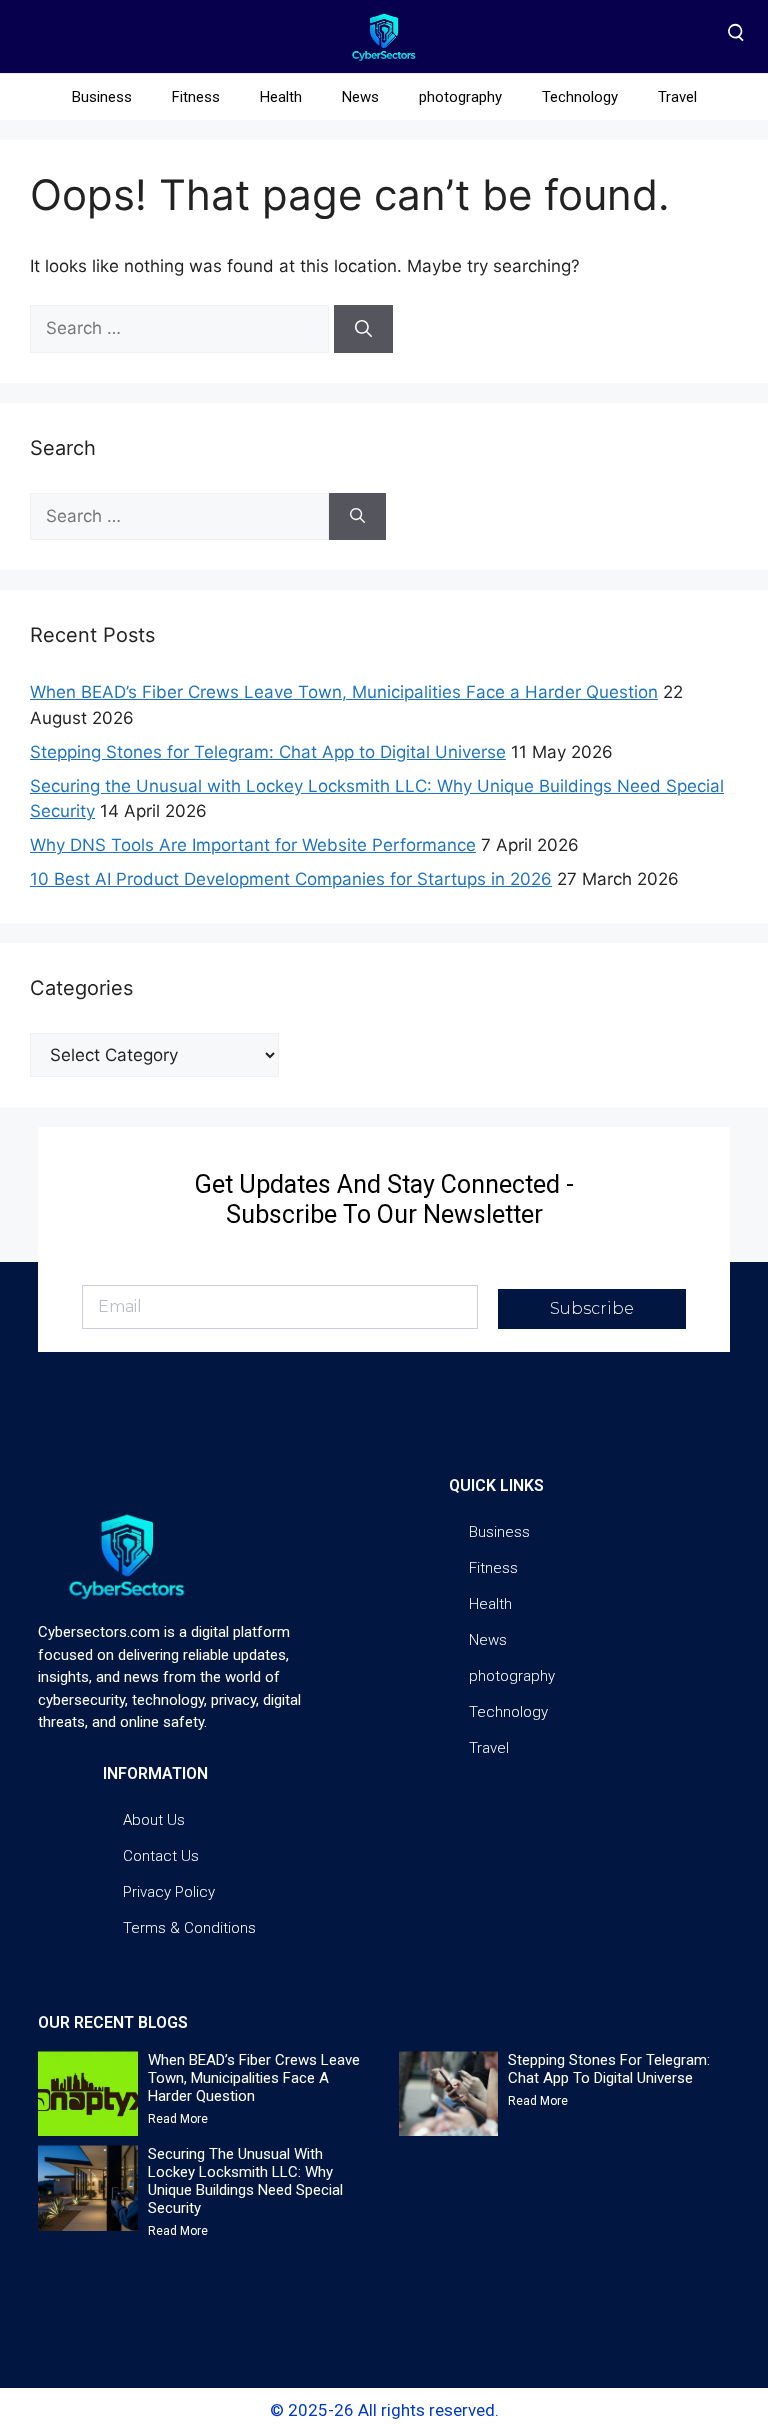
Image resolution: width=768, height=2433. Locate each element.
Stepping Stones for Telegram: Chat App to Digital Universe (268, 752)
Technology (580, 97)
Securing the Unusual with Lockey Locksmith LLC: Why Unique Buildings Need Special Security (245, 2181)
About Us (154, 1820)
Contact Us (161, 1856)
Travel (677, 97)
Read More (178, 2119)
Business (102, 97)
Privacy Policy (169, 1892)
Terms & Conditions (189, 1928)
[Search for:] (182, 328)
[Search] (363, 329)
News (360, 97)
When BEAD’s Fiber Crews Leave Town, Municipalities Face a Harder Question (344, 692)
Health (281, 97)
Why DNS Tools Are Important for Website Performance (253, 845)
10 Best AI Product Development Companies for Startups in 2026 (291, 879)
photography (460, 97)
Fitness (196, 97)
